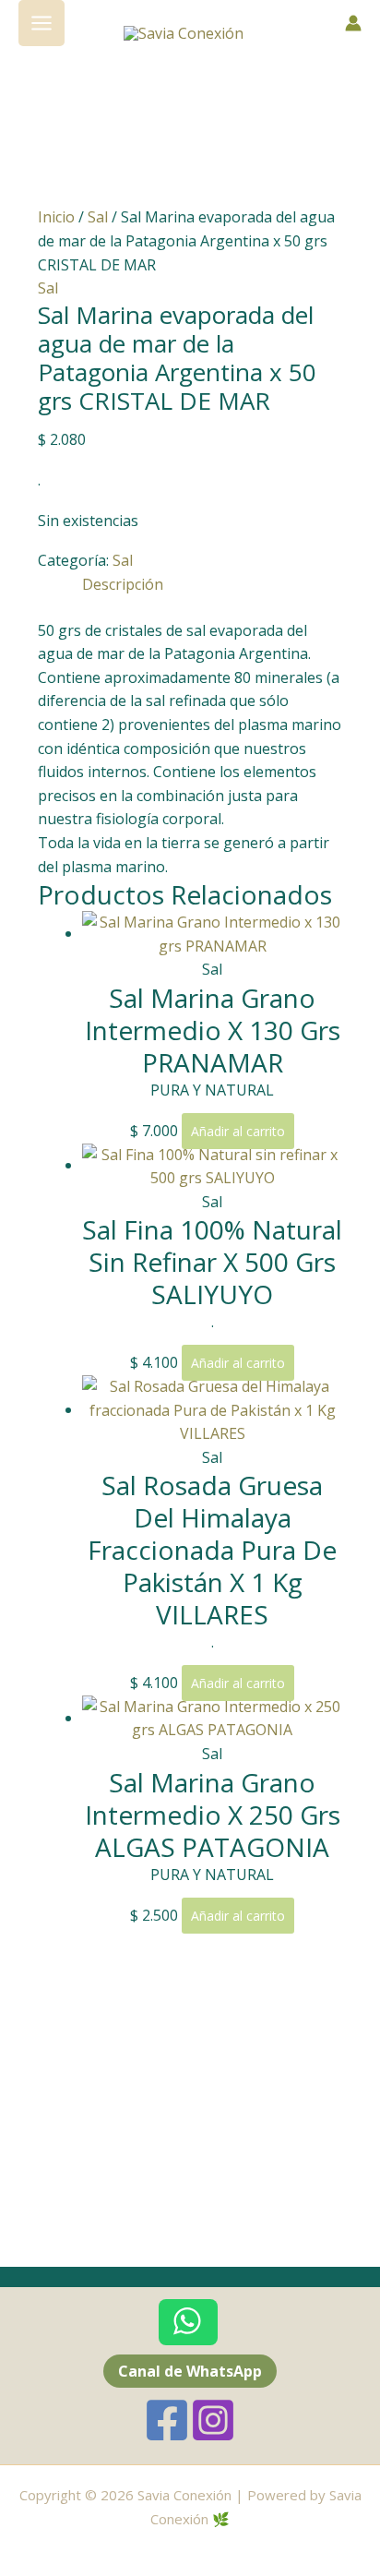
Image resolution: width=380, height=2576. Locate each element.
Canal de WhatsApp (190, 2371)
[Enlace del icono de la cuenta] (353, 23)
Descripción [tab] (123, 584)
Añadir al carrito (238, 1131)
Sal (98, 217)
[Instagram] (213, 2420)
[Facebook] (167, 2420)
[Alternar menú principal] (42, 23)
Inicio (56, 217)
